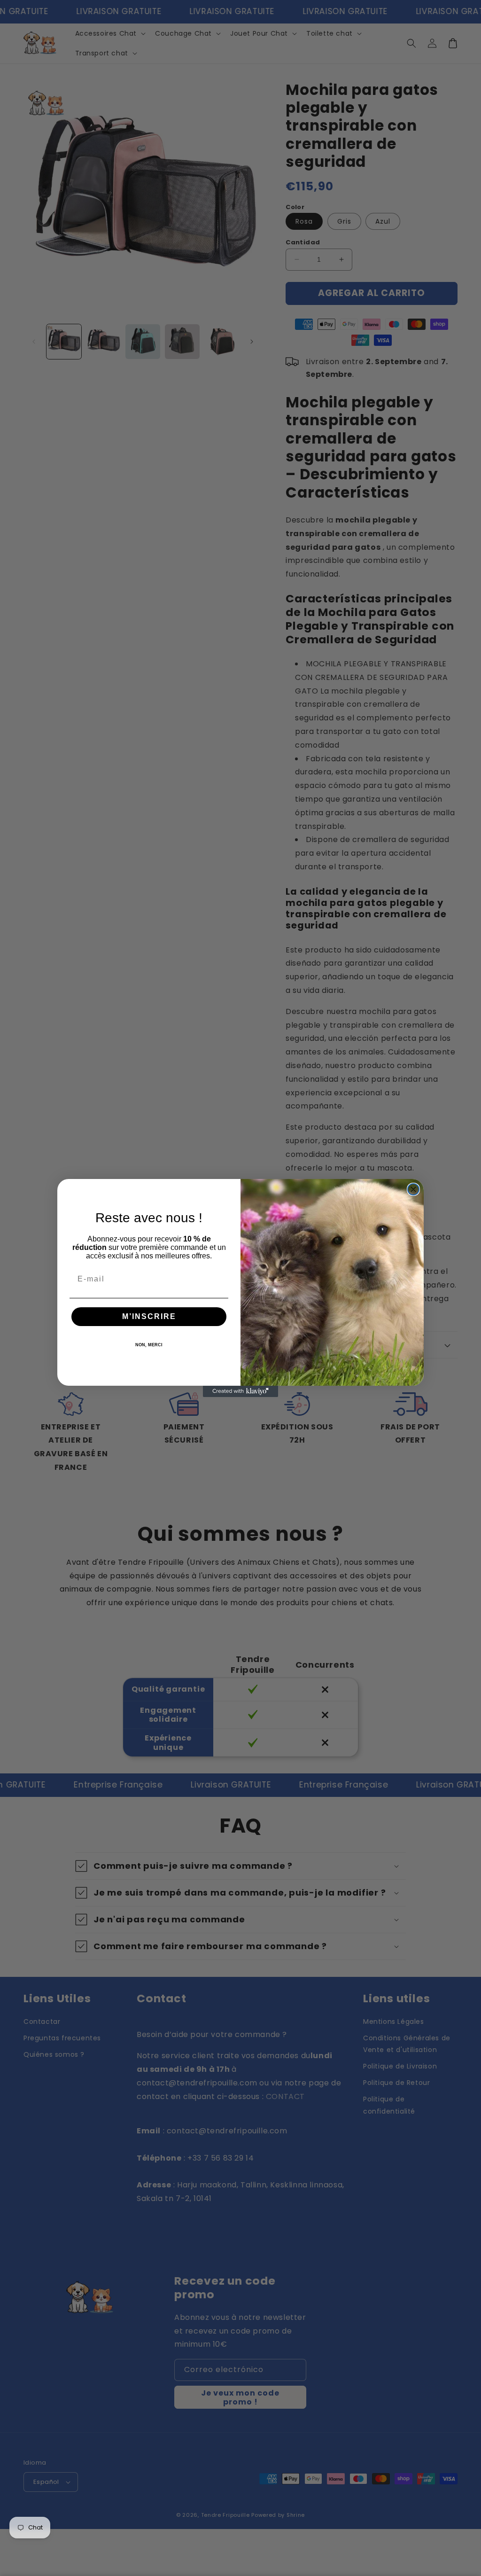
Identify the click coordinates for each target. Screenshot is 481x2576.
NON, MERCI (149, 1345)
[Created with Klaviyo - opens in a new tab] (240, 1391)
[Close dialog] (413, 1189)
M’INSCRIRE (149, 1316)
